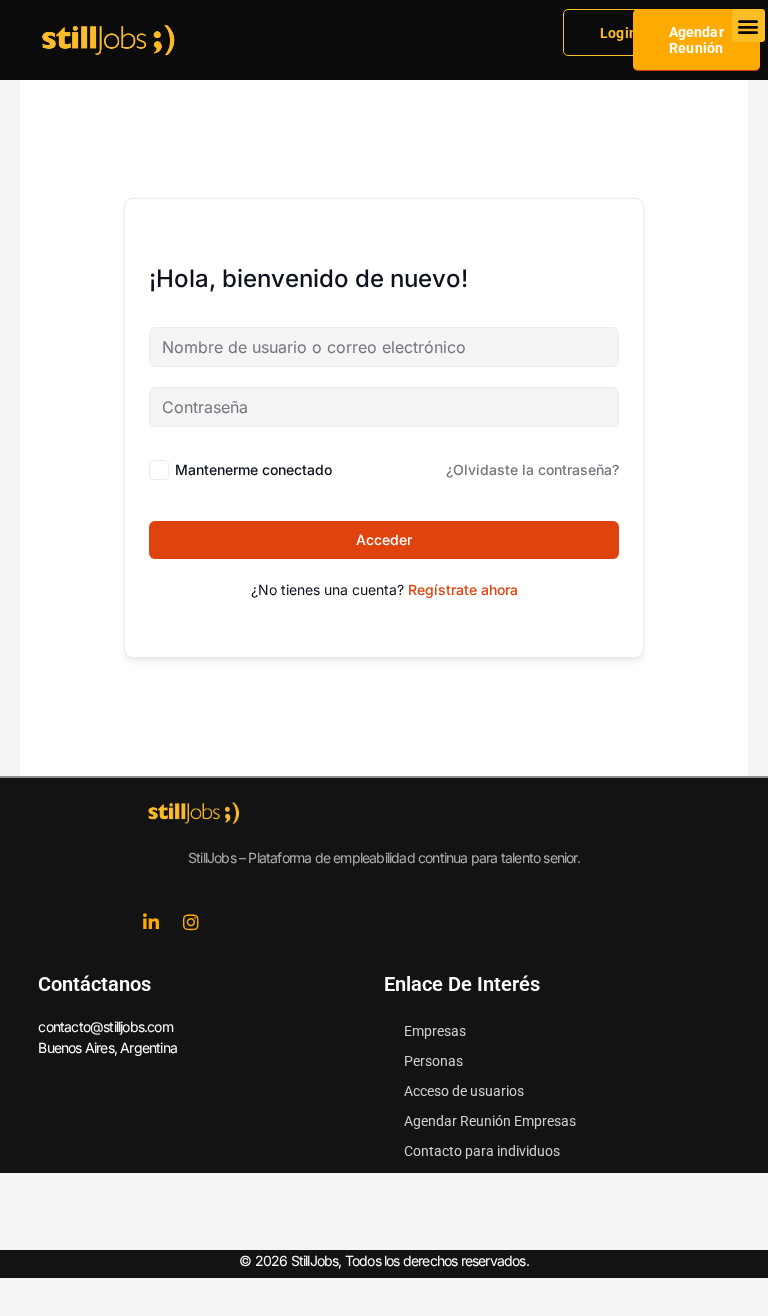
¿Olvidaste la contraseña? (532, 469)
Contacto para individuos (482, 1151)
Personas (433, 1061)
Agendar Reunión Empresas (490, 1121)
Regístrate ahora (463, 589)
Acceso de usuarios (464, 1091)
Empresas (435, 1031)
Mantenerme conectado (253, 469)
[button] (748, 25)
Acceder (384, 539)
